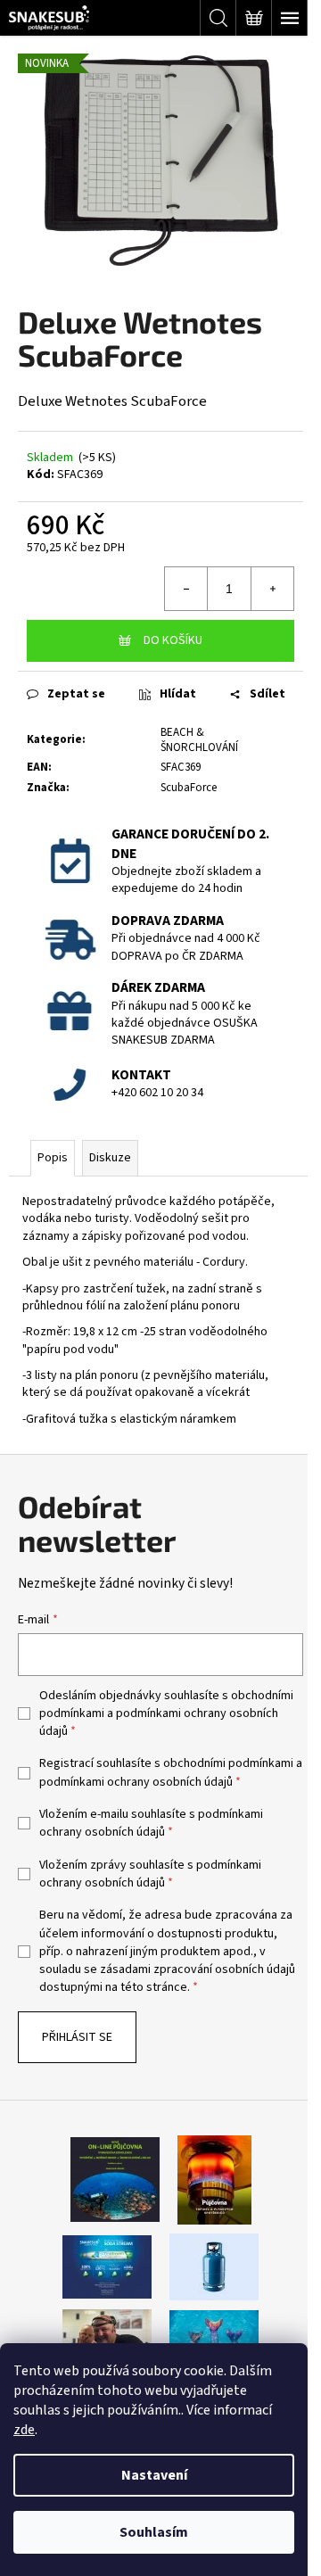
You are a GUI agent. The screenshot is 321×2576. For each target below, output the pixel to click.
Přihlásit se (77, 2037)
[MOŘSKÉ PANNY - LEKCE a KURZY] (214, 2339)
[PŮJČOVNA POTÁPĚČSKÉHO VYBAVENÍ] (115, 2179)
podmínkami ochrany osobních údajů (136, 1782)
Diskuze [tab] (110, 1158)
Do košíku (173, 640)
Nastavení (154, 2475)
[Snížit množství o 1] (186, 589)
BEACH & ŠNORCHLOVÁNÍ (199, 740)
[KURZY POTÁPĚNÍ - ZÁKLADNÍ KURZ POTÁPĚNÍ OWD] (107, 2339)
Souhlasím (154, 2532)
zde (24, 2430)
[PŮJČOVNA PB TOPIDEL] (214, 2179)
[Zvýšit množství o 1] (272, 589)
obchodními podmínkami (228, 1763)
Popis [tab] (53, 1158)
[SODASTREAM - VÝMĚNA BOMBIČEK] (107, 2266)
